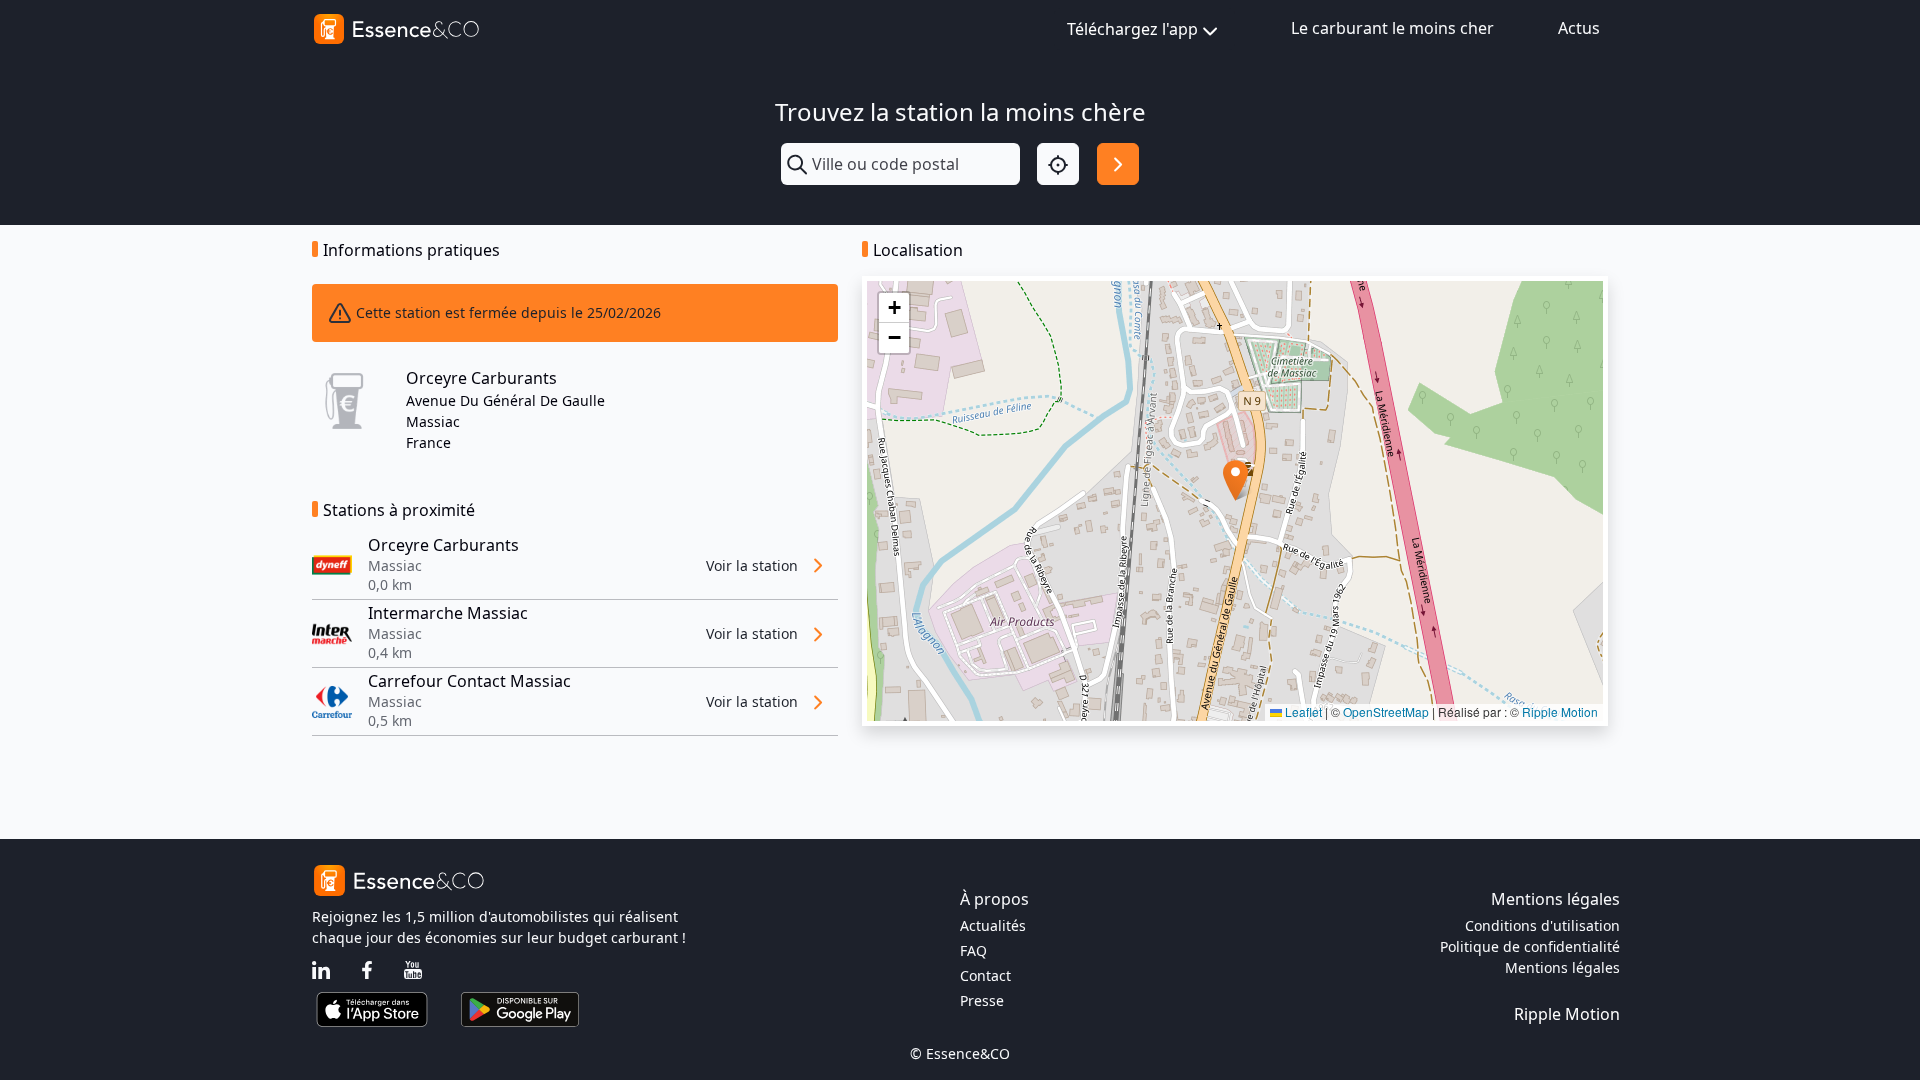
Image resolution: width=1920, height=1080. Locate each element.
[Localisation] (1058, 164)
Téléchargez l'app (1132, 29)
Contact (985, 975)
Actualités (993, 925)
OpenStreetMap (1386, 711)
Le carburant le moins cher (1392, 28)
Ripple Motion (1560, 711)
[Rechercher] (1118, 164)
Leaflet (1302, 711)
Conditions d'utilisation (1542, 925)
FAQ (973, 950)
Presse (982, 1000)
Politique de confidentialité (1530, 946)
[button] (1235, 480)
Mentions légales (1562, 967)
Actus (1579, 28)
